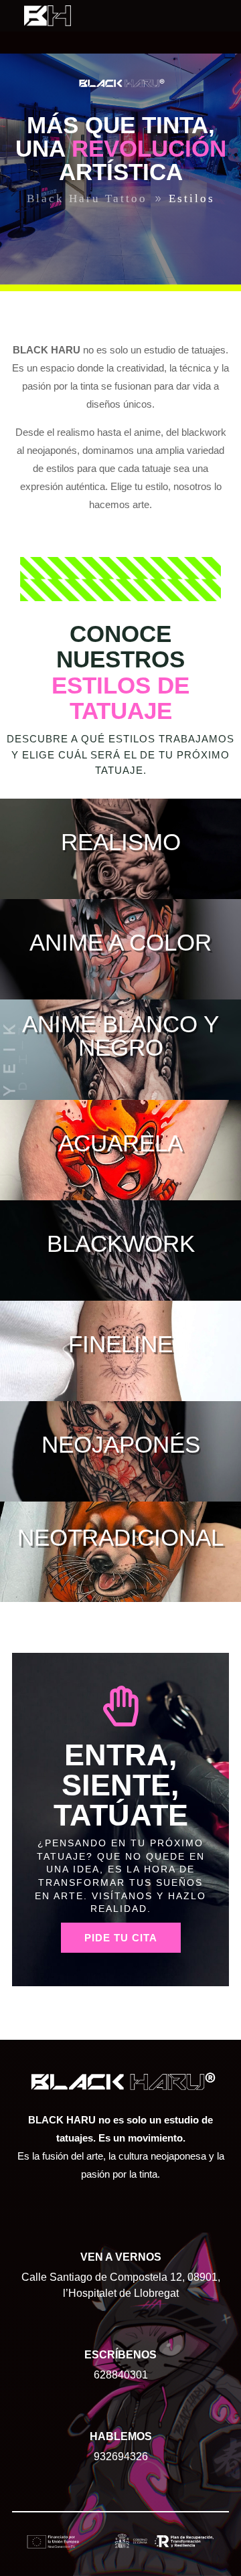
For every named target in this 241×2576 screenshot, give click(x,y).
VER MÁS (120, 898)
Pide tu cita (121, 1938)
